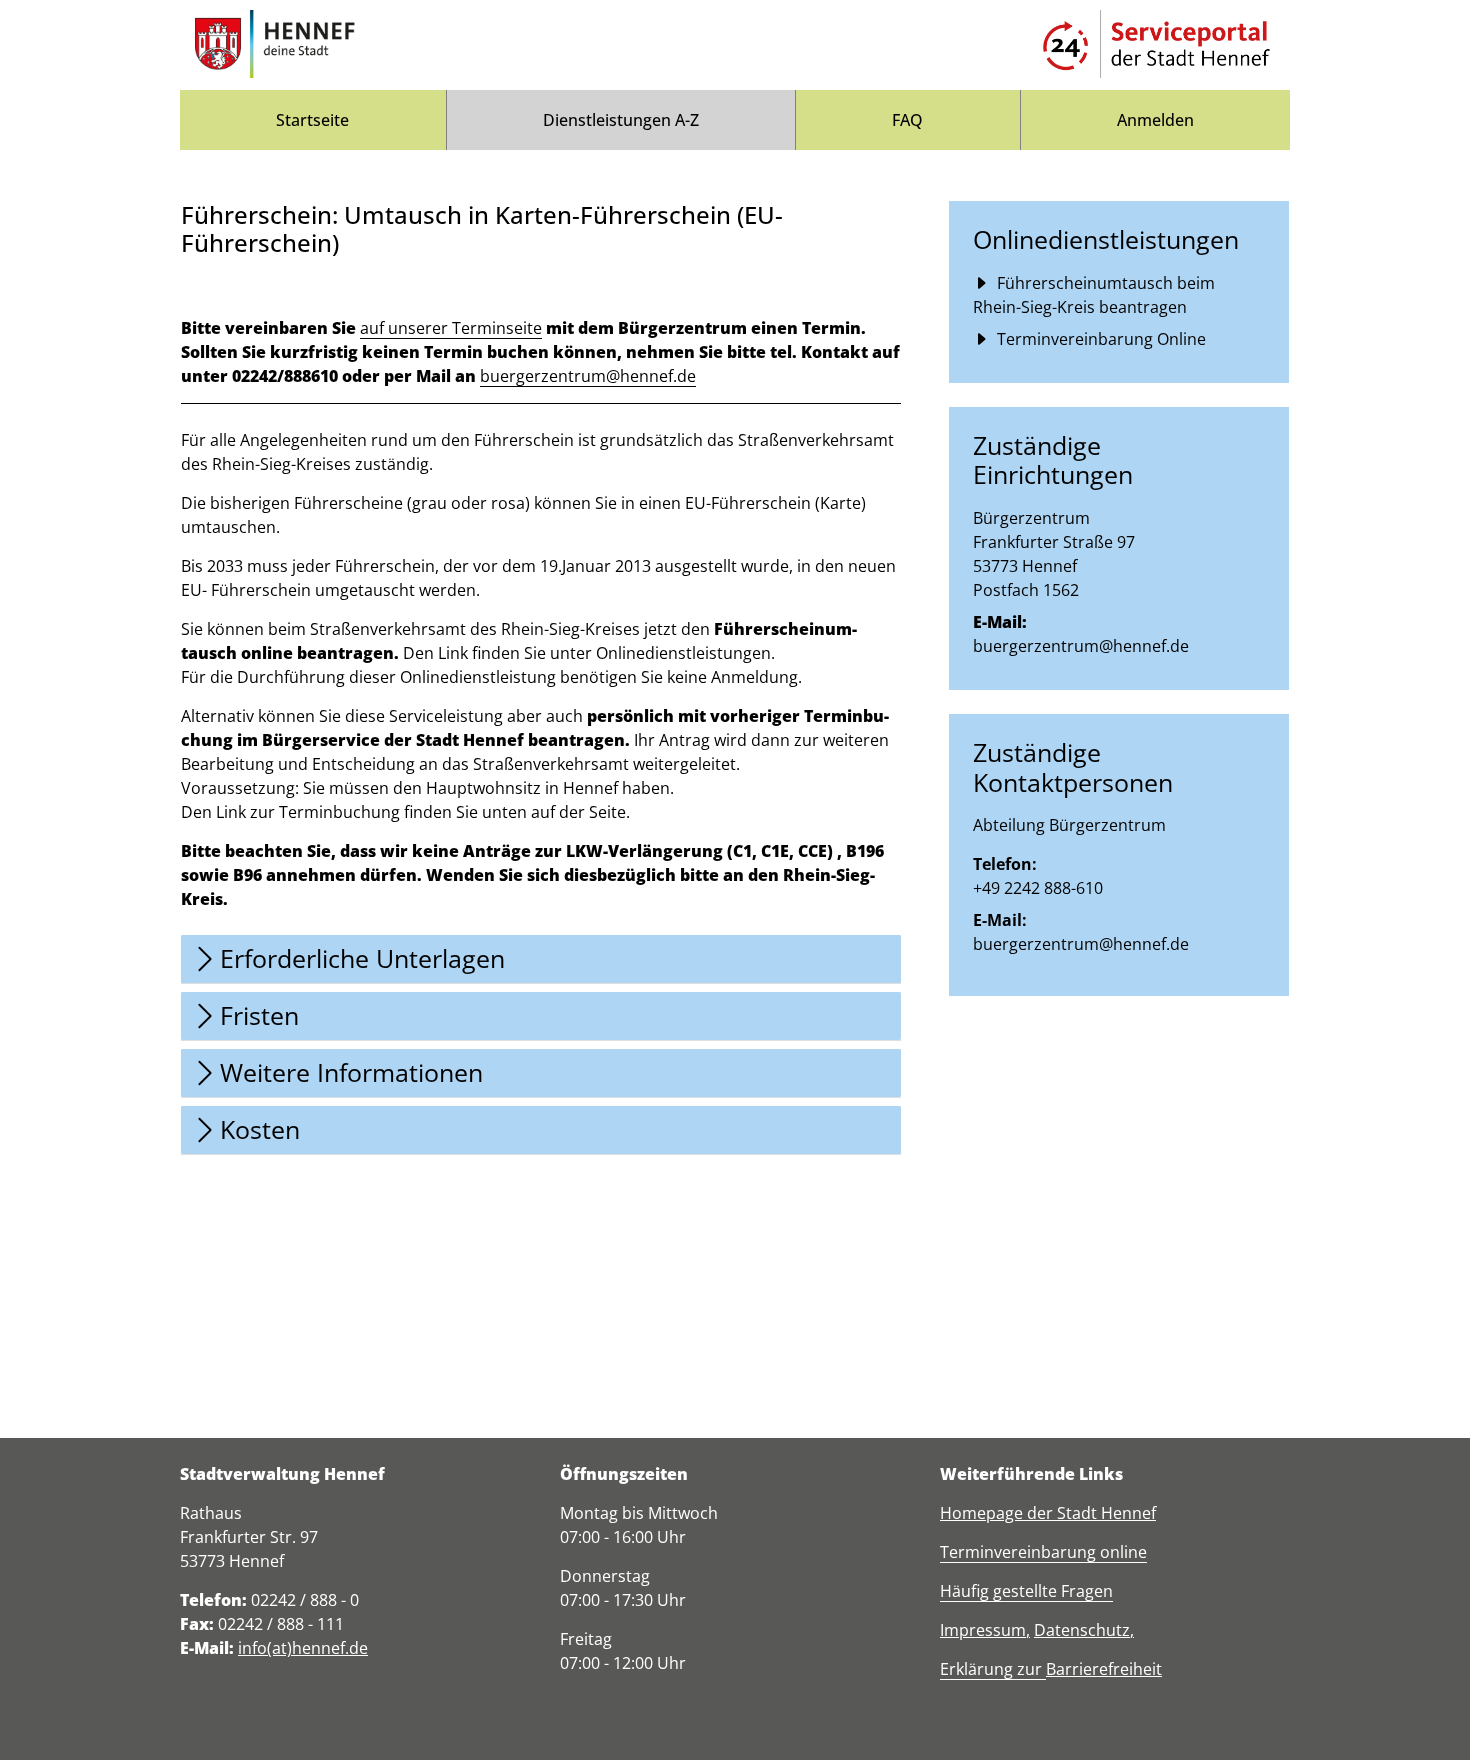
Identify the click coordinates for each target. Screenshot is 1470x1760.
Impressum (983, 1630)
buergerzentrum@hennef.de (588, 376)
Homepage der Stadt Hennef (1048, 1513)
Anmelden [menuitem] (1155, 120)
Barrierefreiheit (1104, 1669)
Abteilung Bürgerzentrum (1069, 825)
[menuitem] (313, 120)
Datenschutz (1082, 1630)
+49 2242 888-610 (1038, 888)
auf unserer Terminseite (451, 328)
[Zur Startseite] (275, 45)
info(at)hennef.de (303, 1648)
